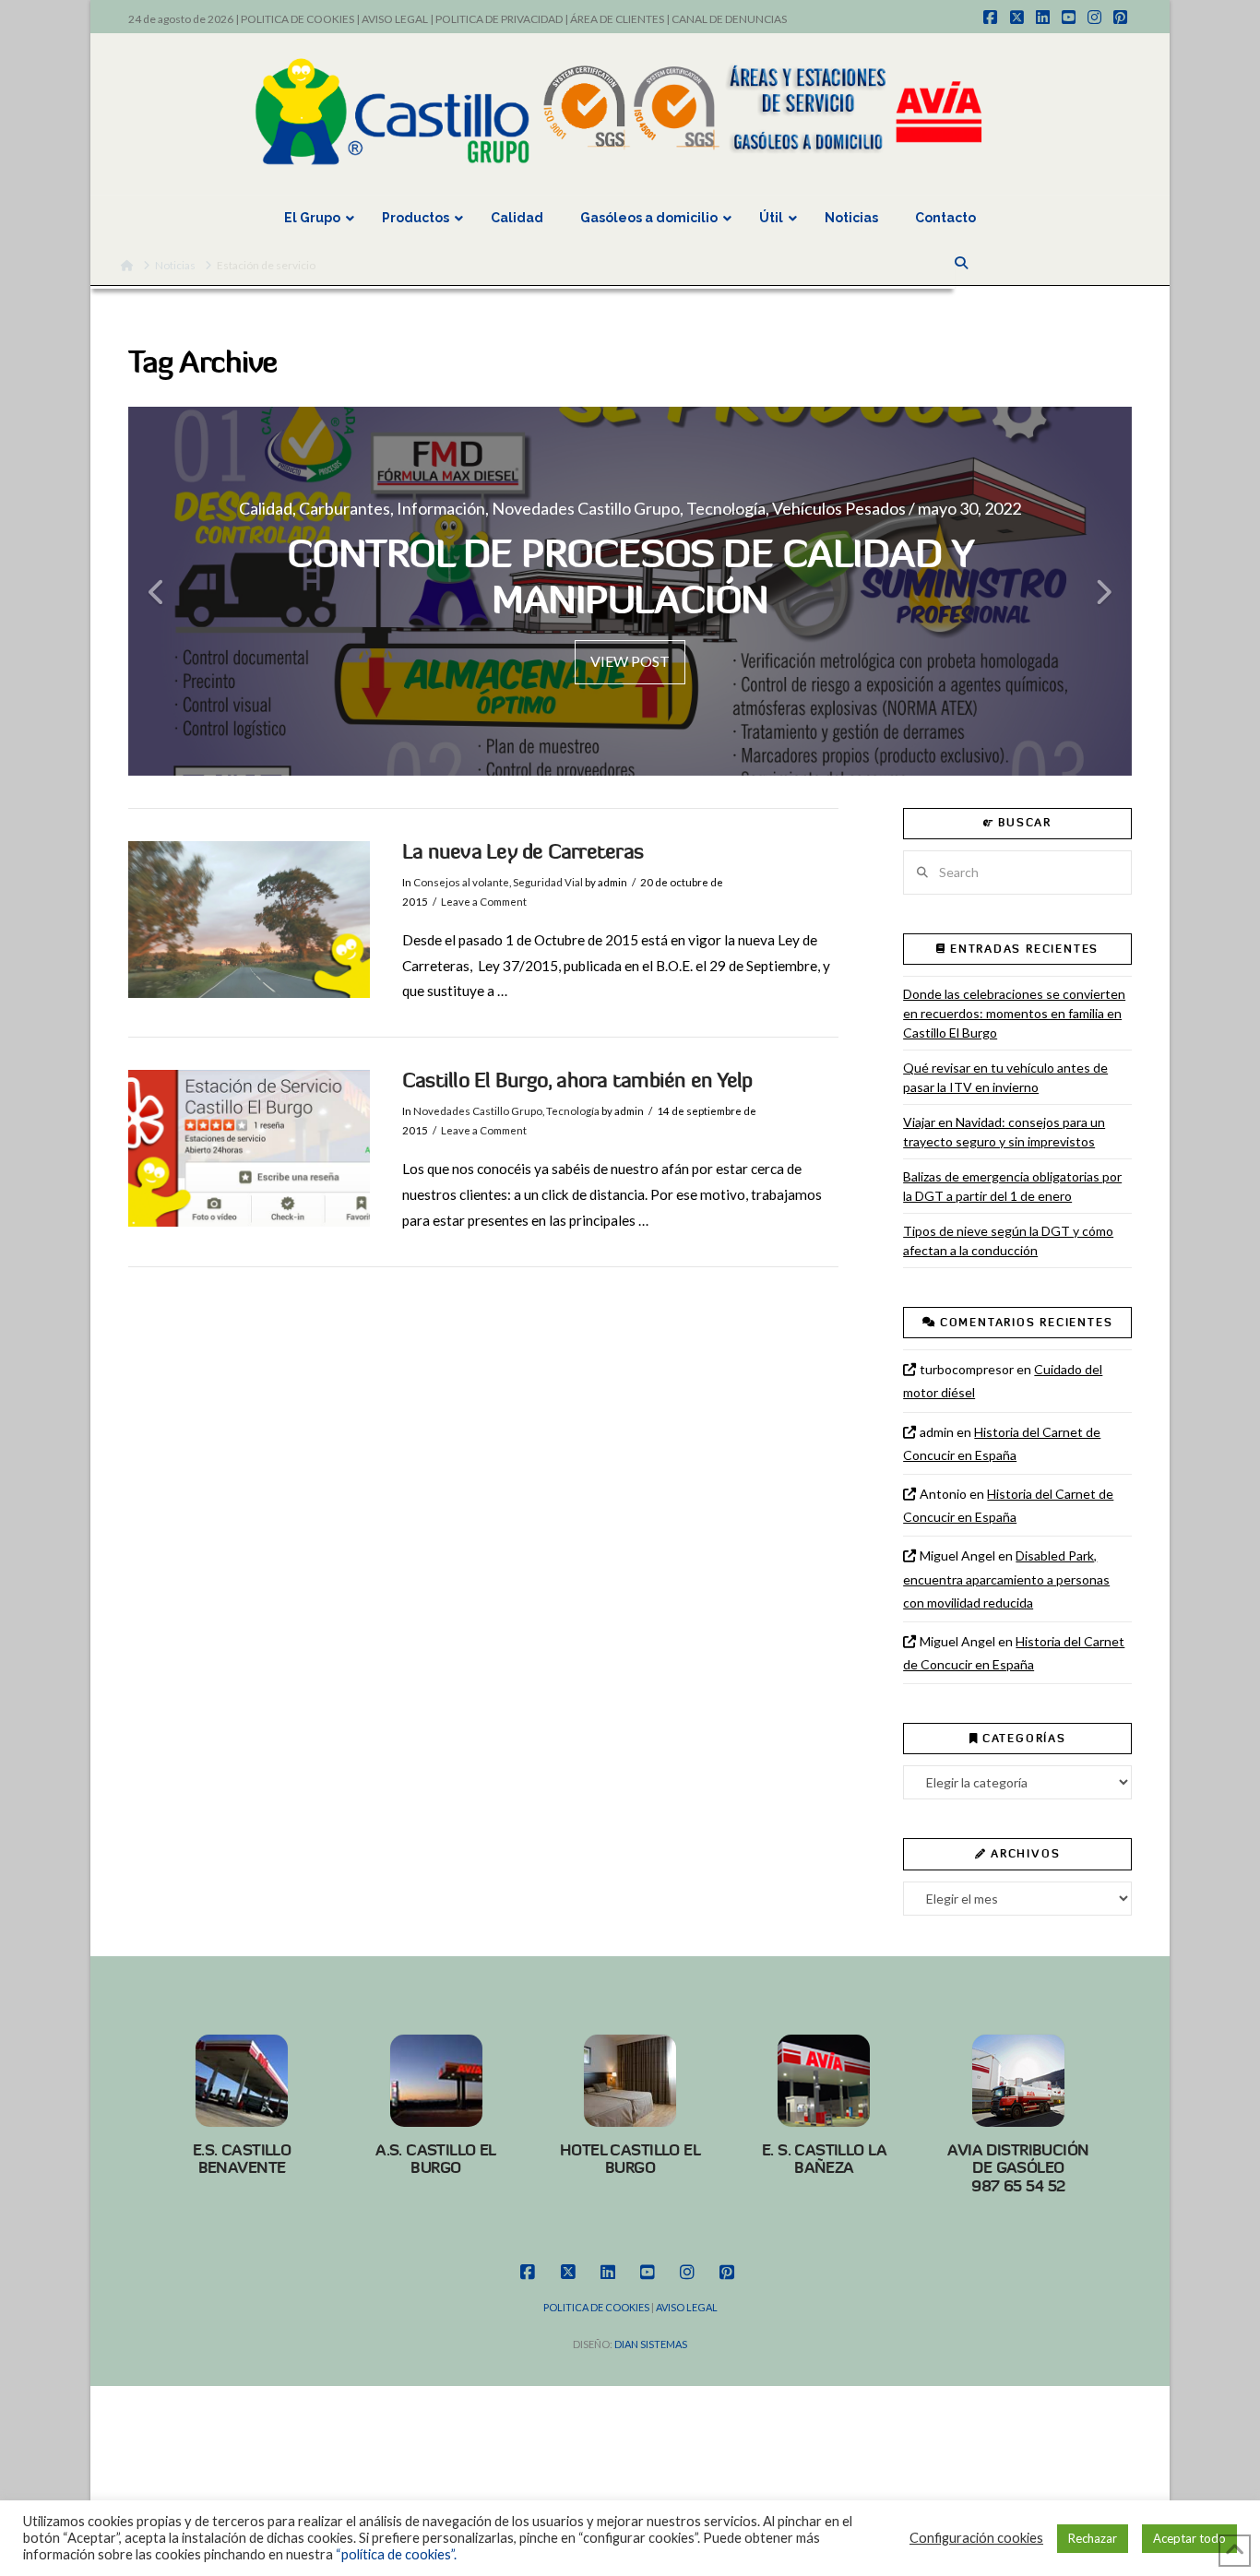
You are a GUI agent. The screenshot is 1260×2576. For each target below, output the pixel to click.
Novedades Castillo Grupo (478, 1111)
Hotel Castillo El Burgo (630, 2159)
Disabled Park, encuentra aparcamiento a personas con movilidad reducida (1006, 1579)
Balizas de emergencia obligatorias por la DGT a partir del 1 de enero (1012, 1186)
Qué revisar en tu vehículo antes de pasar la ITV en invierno (1005, 1077)
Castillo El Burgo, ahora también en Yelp (577, 1080)
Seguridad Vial (548, 882)
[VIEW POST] (249, 920)
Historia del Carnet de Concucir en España (1002, 1443)
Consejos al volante (461, 882)
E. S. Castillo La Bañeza (824, 2159)
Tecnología (573, 1111)
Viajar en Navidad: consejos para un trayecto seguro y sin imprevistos (1004, 1132)
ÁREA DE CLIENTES (617, 19)
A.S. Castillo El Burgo (436, 2159)
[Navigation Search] (963, 263)
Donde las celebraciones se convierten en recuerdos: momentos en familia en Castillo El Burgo (1014, 1013)
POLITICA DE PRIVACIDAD (499, 19)
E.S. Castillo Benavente (242, 2159)
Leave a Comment (484, 902)
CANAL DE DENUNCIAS (729, 19)
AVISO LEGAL (395, 19)
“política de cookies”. (396, 2554)
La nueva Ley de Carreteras (523, 852)
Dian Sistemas (651, 2344)
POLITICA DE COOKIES (297, 19)
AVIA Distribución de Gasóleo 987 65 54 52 (1018, 2168)
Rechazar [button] (1093, 2538)
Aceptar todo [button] (1189, 2538)
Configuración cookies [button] (976, 2538)
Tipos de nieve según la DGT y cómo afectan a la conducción (1008, 1241)
